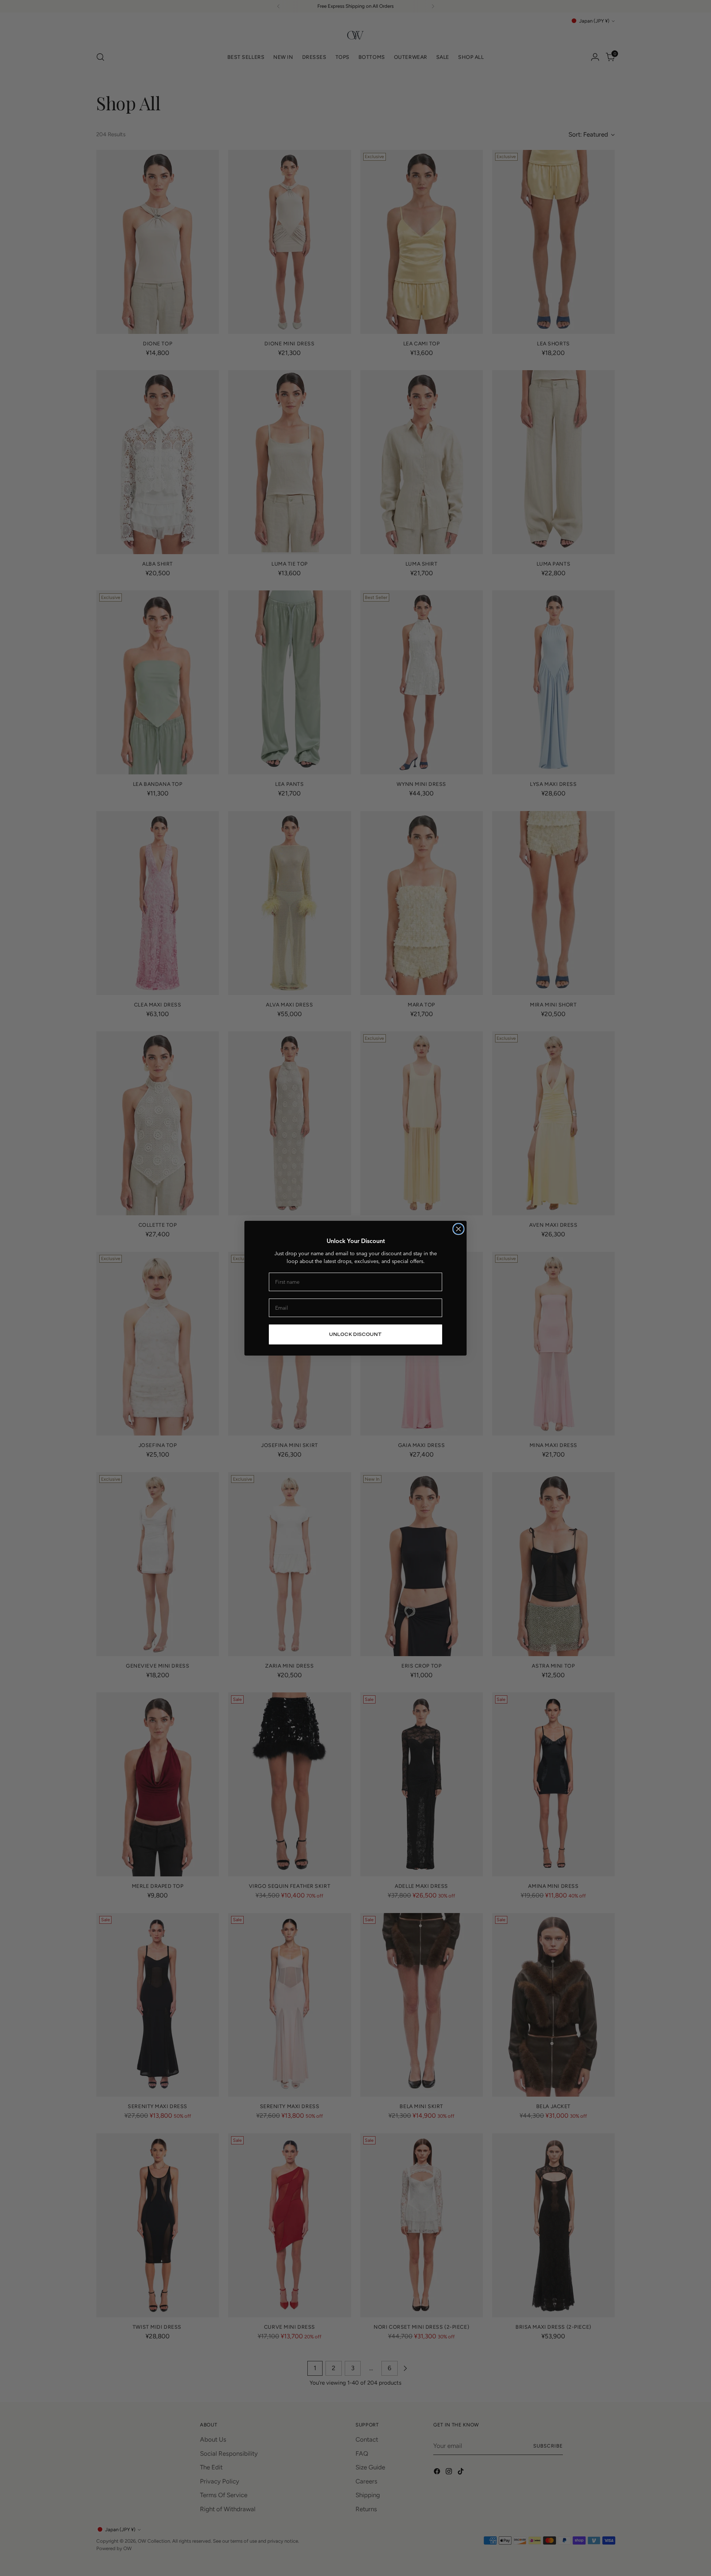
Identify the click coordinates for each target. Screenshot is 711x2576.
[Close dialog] (458, 1229)
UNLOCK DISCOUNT (355, 1334)
